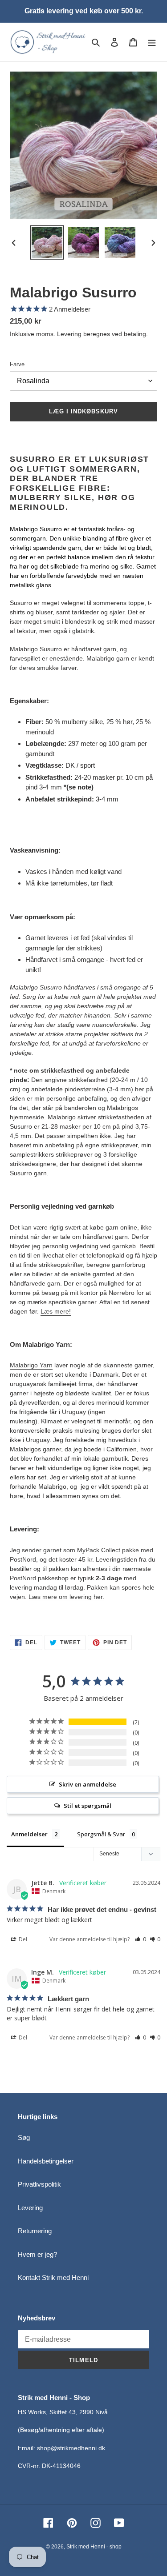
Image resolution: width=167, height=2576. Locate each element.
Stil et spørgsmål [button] (88, 1806)
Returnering (35, 2231)
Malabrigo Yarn (31, 1365)
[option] (47, 242)
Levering (69, 334)
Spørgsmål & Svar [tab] (101, 1834)
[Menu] (152, 42)
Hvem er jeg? (37, 2254)
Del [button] (22, 1939)
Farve (17, 364)
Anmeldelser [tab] (29, 1834)
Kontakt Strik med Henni (53, 2278)
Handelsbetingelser (46, 2161)
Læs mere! (56, 1311)
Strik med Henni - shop (94, 2547)
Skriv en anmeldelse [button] (88, 1784)
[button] (141, 1939)
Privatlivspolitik (39, 2184)
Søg (24, 2137)
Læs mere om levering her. (66, 1597)
